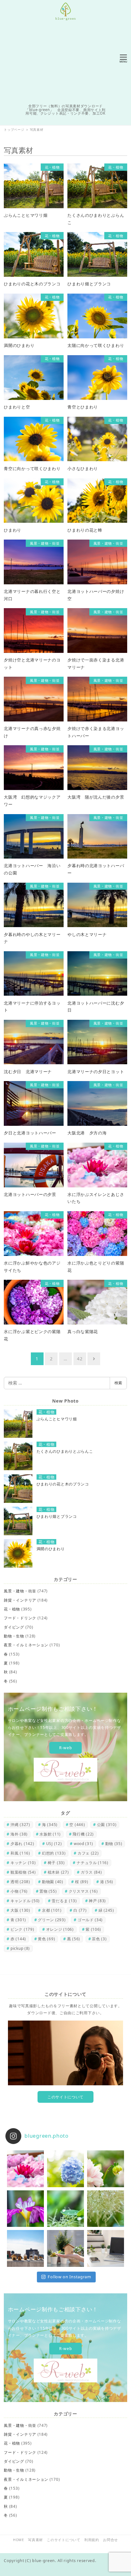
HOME (19, 2540)
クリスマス (83, 1891)
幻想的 (54, 1853)
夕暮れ (22, 1844)
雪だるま (64, 1901)
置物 (48, 1891)
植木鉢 (58, 1872)
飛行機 (83, 1834)
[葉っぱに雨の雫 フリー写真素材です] (65, 2209)
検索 (118, 1383)
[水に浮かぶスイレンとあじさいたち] (25, 2169)
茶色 (99, 1939)
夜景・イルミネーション (26, 1645)
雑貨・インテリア (20, 1600)
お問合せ (110, 2540)
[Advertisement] (65, 61)
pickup (20, 1948)
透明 (20, 1882)
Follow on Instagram (69, 2277)
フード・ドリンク (20, 1618)
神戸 (97, 1901)
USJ (54, 1844)
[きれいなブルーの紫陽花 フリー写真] (65, 2169)
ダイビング (14, 1627)
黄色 (46, 1939)
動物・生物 (14, 1636)
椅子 (56, 1863)
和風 (20, 1853)
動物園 (53, 1882)
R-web (66, 1748)
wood (83, 1844)
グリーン (52, 1920)
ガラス (91, 1872)
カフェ (88, 1853)
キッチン (23, 1863)
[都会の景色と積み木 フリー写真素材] (25, 2248)
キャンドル (25, 1901)
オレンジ (60, 1929)
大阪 (20, 1910)
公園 (107, 1825)
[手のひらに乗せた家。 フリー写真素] (65, 2248)
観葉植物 (23, 1872)
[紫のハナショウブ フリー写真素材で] (25, 2209)
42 (80, 1359)
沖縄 (20, 1825)
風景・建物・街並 (20, 1591)
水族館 (50, 1834)
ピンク (22, 1929)
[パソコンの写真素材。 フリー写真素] (106, 2248)
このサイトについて (65, 2097)
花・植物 (12, 1609)
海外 (19, 1834)
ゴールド (90, 1920)
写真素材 (35, 2540)
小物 (19, 1891)
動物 (114, 1844)
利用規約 (92, 2540)
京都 (52, 1910)
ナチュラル (93, 1863)
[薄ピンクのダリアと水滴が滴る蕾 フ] (106, 2169)
